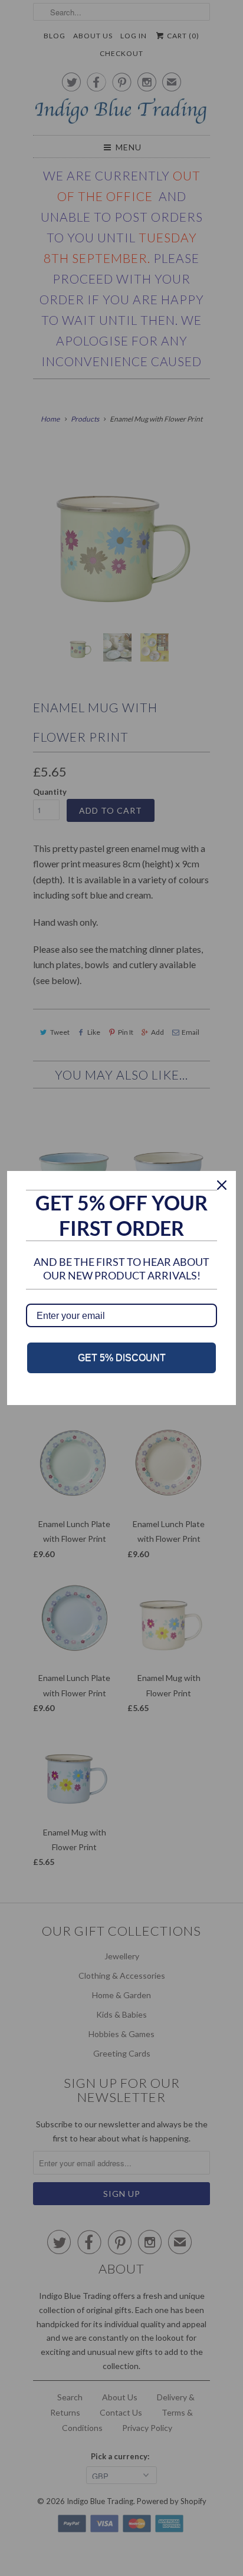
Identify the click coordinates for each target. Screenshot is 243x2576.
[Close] (222, 1185)
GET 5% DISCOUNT (122, 1358)
